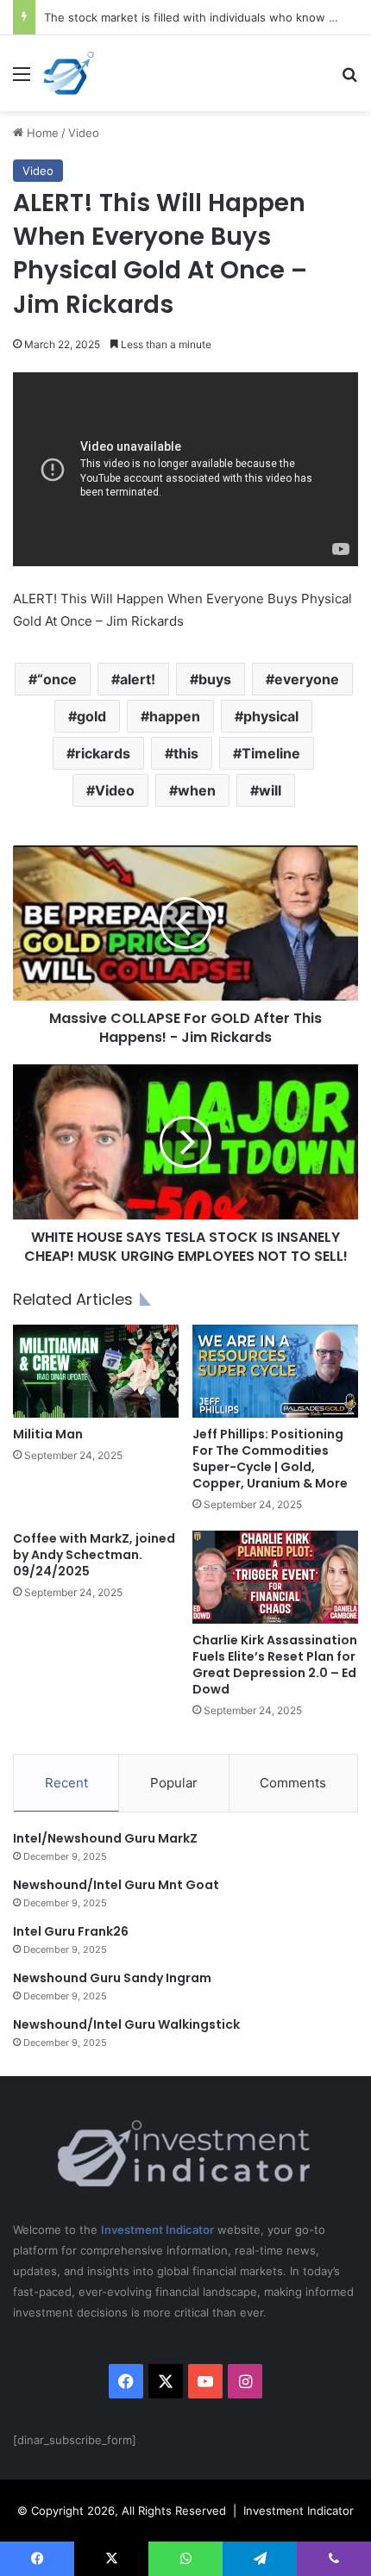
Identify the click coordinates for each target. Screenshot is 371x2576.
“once (57, 679)
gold (91, 716)
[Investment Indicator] (69, 73)
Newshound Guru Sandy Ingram (112, 1978)
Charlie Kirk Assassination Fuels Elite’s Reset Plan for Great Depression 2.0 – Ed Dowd (275, 1665)
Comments (293, 1783)
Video (84, 133)
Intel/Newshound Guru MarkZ (105, 1838)
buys (215, 679)
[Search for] (349, 80)
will (270, 790)
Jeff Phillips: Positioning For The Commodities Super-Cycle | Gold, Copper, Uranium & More (270, 1459)
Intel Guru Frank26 (71, 1931)
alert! (138, 679)
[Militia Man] (96, 1371)
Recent (66, 1783)
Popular (174, 1783)
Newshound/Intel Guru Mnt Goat (116, 1885)
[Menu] (22, 80)
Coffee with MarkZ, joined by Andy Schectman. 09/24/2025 (94, 1555)
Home (41, 133)
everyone (307, 679)
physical (271, 716)
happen (175, 716)
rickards (103, 753)
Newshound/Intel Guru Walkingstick (126, 2024)
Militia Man (48, 1434)
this (186, 753)
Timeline (271, 753)
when (197, 790)
